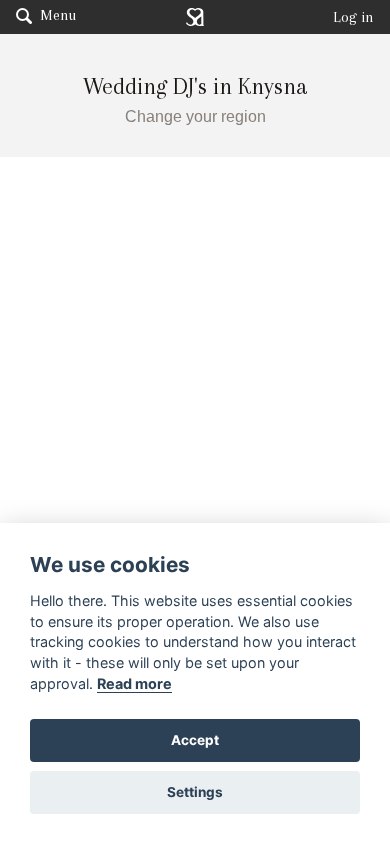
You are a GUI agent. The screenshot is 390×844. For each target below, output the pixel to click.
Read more (134, 683)
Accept (195, 740)
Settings (195, 792)
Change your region (195, 116)
